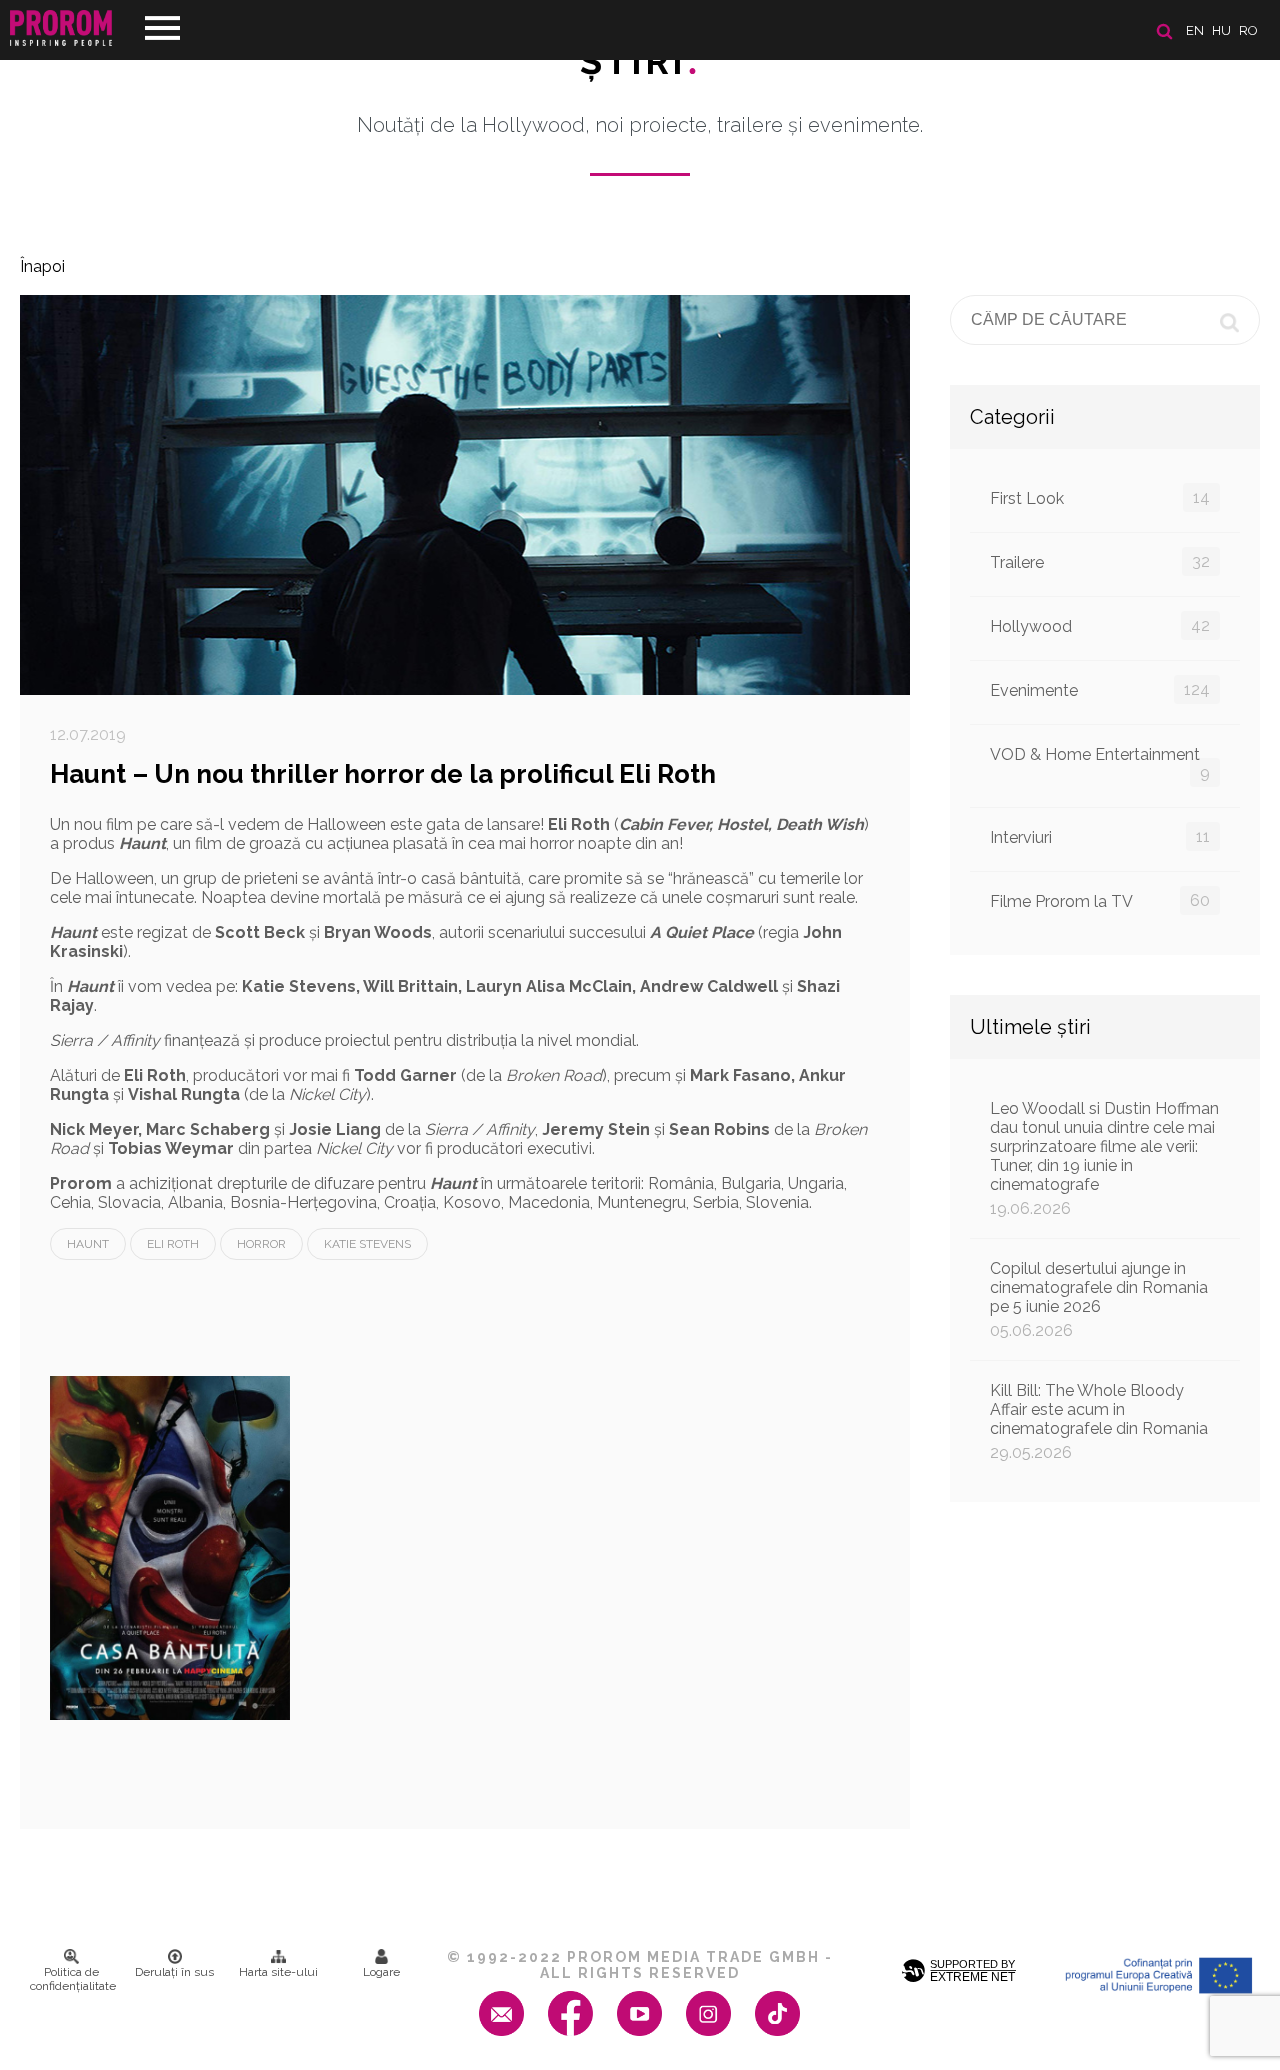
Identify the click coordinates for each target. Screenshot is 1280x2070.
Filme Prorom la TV (1100, 901)
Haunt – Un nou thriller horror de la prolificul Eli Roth (383, 774)
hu (1221, 30)
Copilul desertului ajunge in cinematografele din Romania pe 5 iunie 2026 (1099, 1299)
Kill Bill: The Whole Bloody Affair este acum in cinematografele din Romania (1099, 1421)
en (1195, 30)
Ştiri (640, 61)
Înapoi (42, 266)
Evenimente (1100, 690)
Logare (381, 1972)
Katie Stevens (367, 1244)
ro (1248, 30)
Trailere (1100, 562)
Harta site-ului (278, 1972)
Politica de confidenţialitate (73, 1979)
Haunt (88, 1244)
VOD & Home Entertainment (1100, 763)
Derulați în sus (174, 1972)
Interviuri (1100, 837)
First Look (1100, 498)
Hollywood (1100, 626)
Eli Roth (173, 1244)
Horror (261, 1244)
